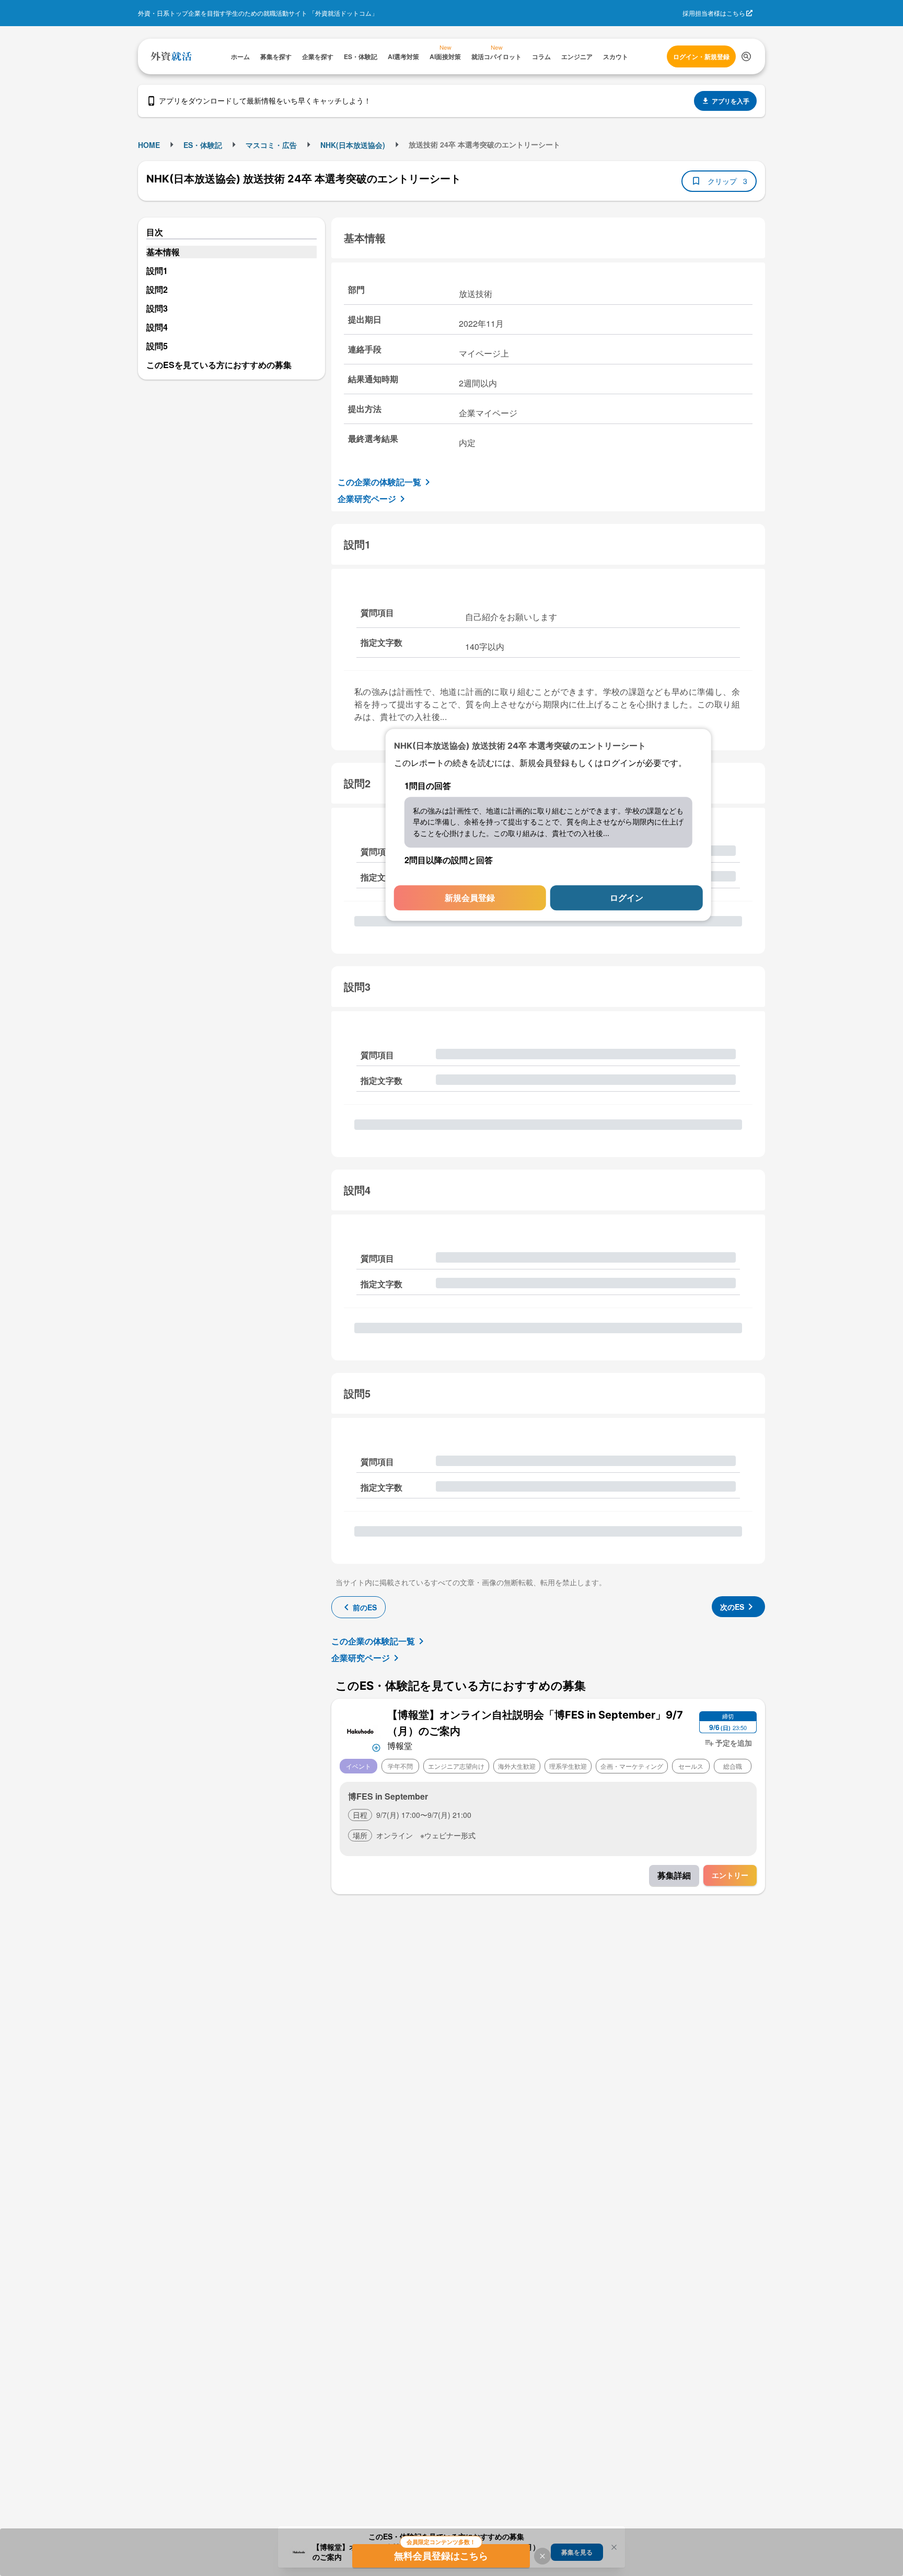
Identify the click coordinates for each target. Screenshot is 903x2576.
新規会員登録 (470, 898)
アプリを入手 (731, 101)
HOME (149, 145)
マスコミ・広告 (271, 145)
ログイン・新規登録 (701, 56)
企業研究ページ (367, 499)
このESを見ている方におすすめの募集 (219, 365)
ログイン (627, 898)
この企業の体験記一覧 (379, 482)
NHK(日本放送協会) (353, 145)
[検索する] (746, 56)
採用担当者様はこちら (714, 13)
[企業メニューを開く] (360, 1730)
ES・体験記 (203, 145)
